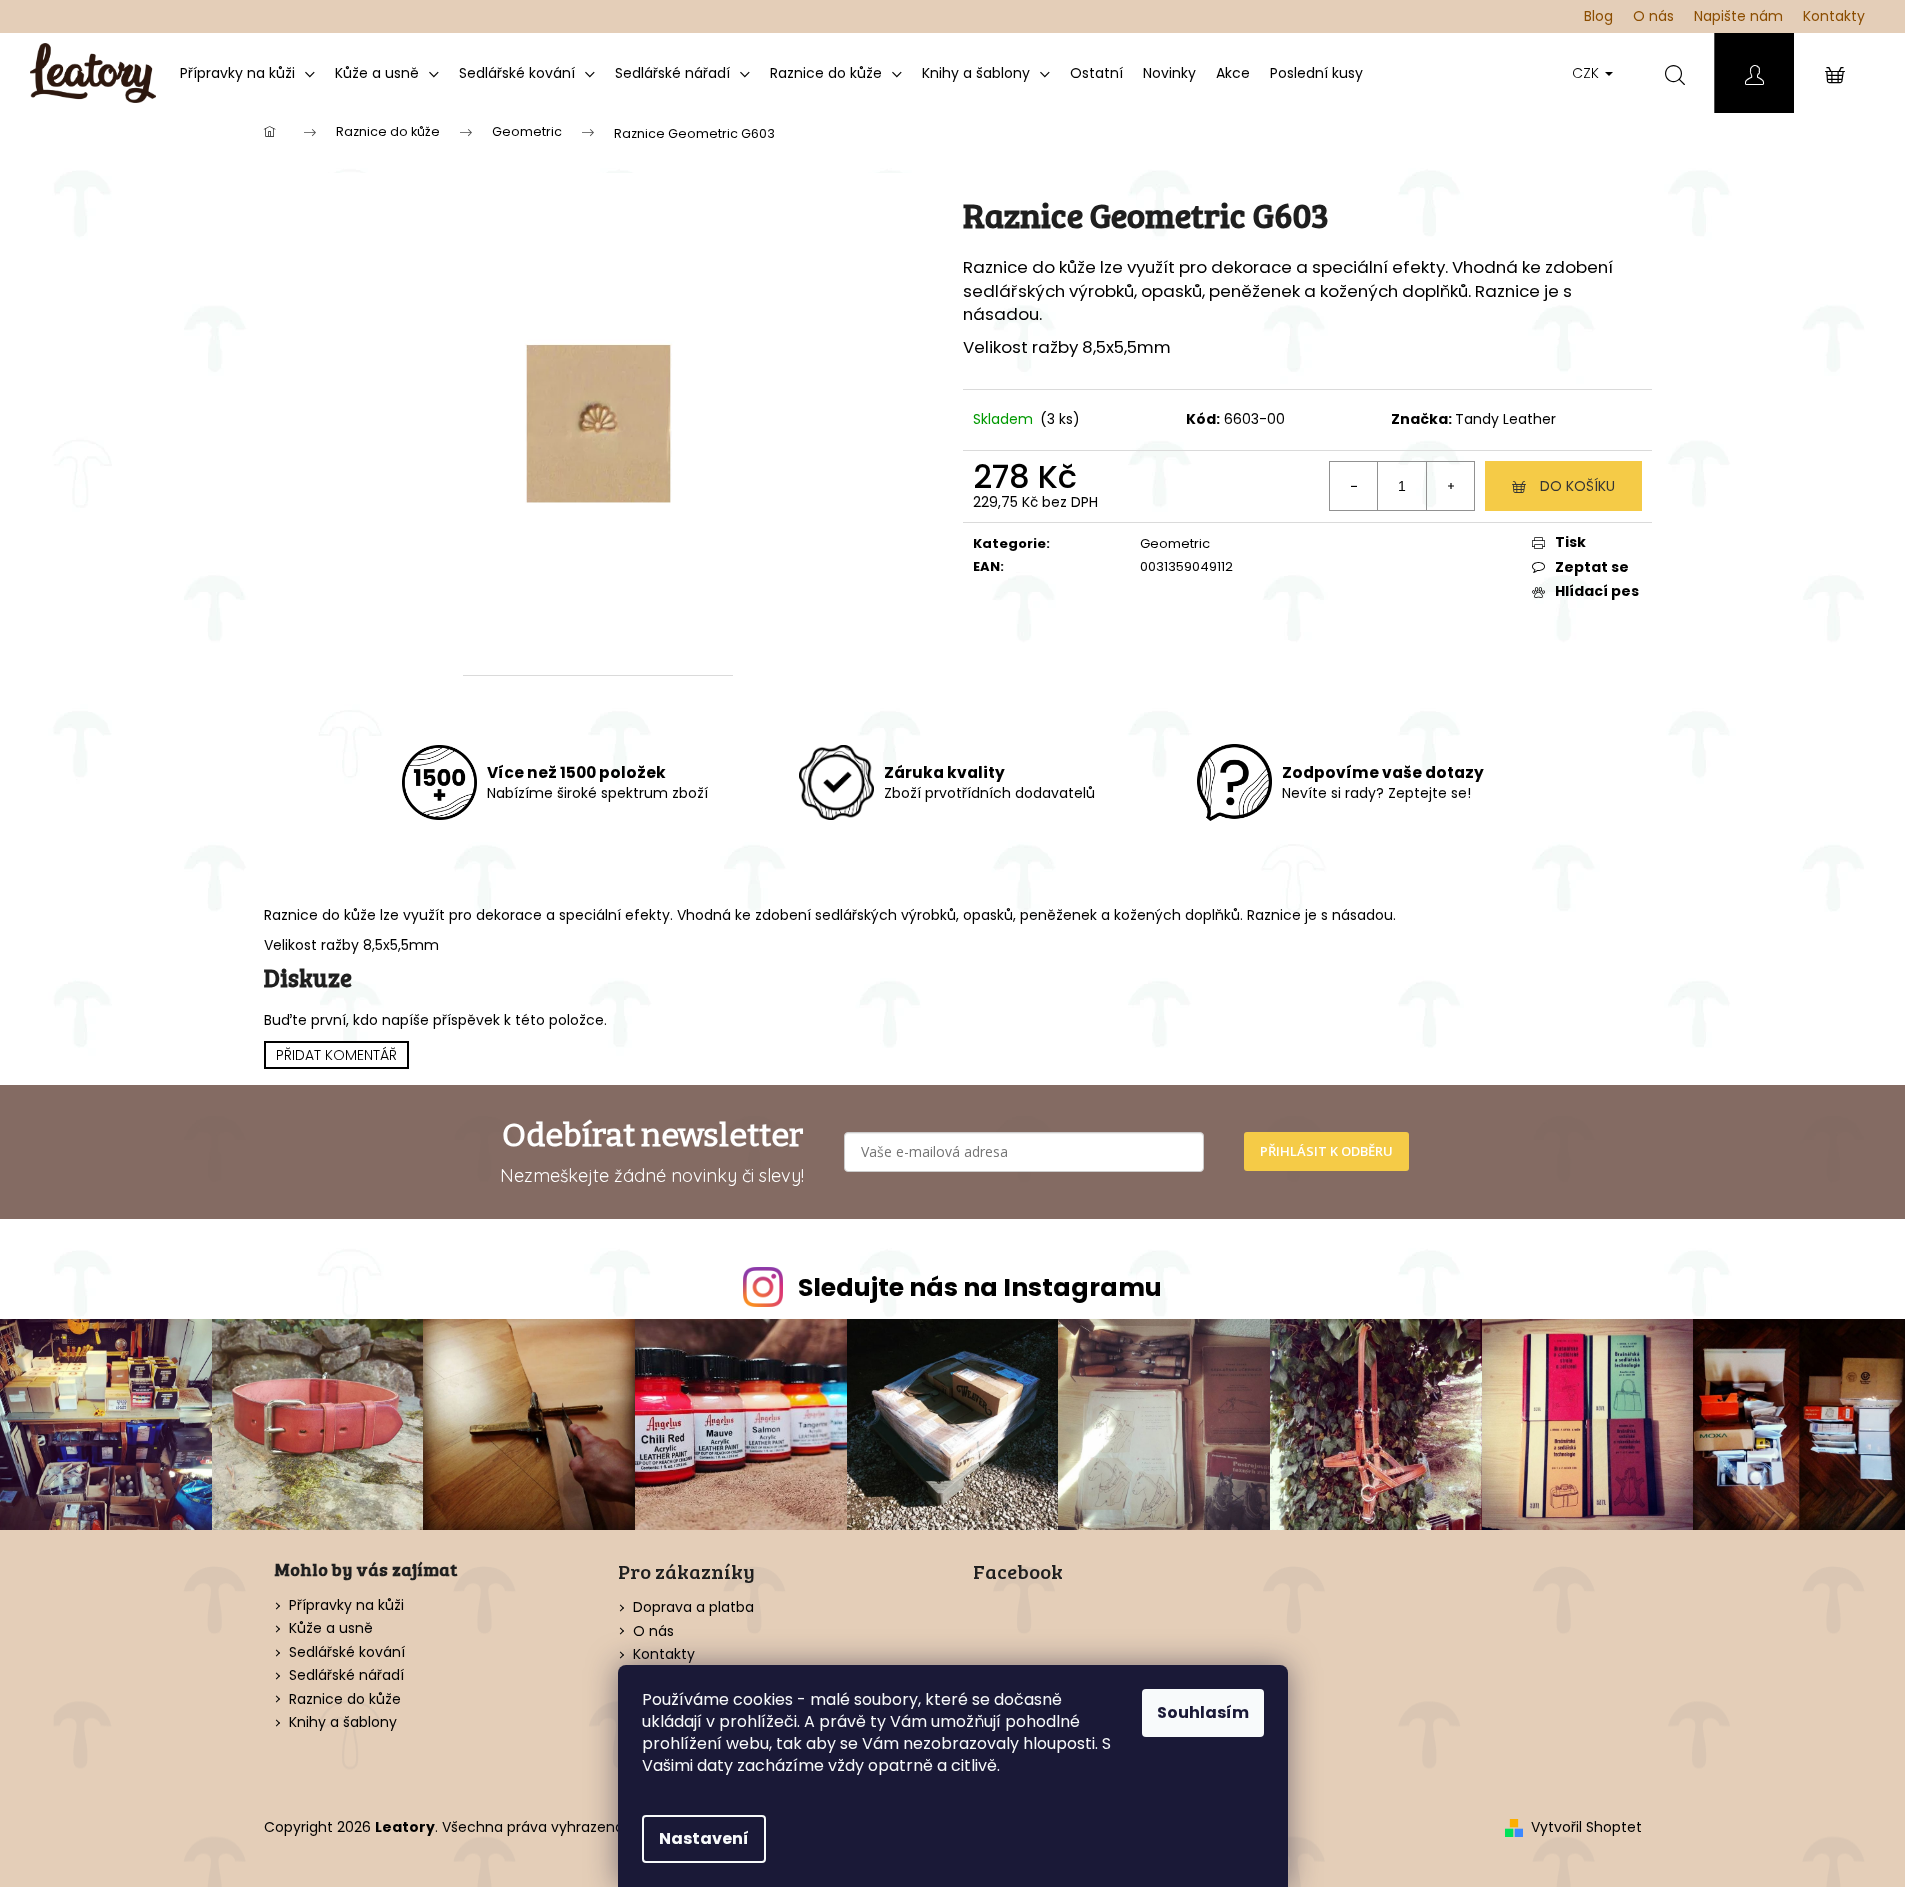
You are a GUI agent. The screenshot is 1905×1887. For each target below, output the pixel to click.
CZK (1587, 73)
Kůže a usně (331, 1628)
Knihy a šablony (343, 1722)
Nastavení (704, 1838)
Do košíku (1577, 486)
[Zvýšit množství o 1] (1450, 486)
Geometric (1175, 543)
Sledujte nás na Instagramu (980, 1287)
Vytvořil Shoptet (1586, 1827)
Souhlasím (1203, 1712)
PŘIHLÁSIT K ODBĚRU (1326, 1151)
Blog (1598, 16)
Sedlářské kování (347, 1652)
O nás (1653, 16)
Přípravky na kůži (346, 1605)
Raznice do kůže (345, 1699)
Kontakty (1834, 16)
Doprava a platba (693, 1607)
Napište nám (1738, 16)
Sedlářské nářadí (346, 1675)
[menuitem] (247, 73)
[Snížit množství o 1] (1354, 486)
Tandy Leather (1505, 419)
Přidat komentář (336, 1055)
